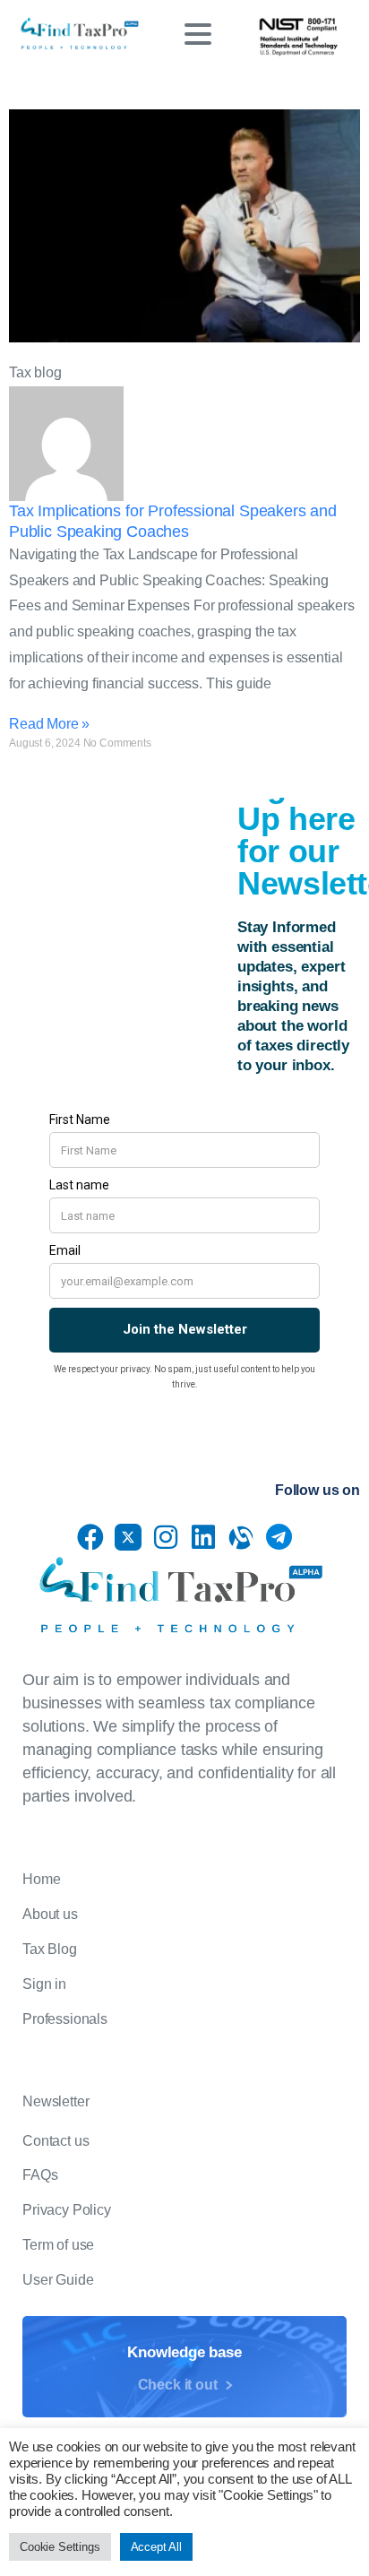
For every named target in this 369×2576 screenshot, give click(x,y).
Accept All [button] (156, 2547)
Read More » (49, 724)
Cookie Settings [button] (60, 2547)
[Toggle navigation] (198, 34)
